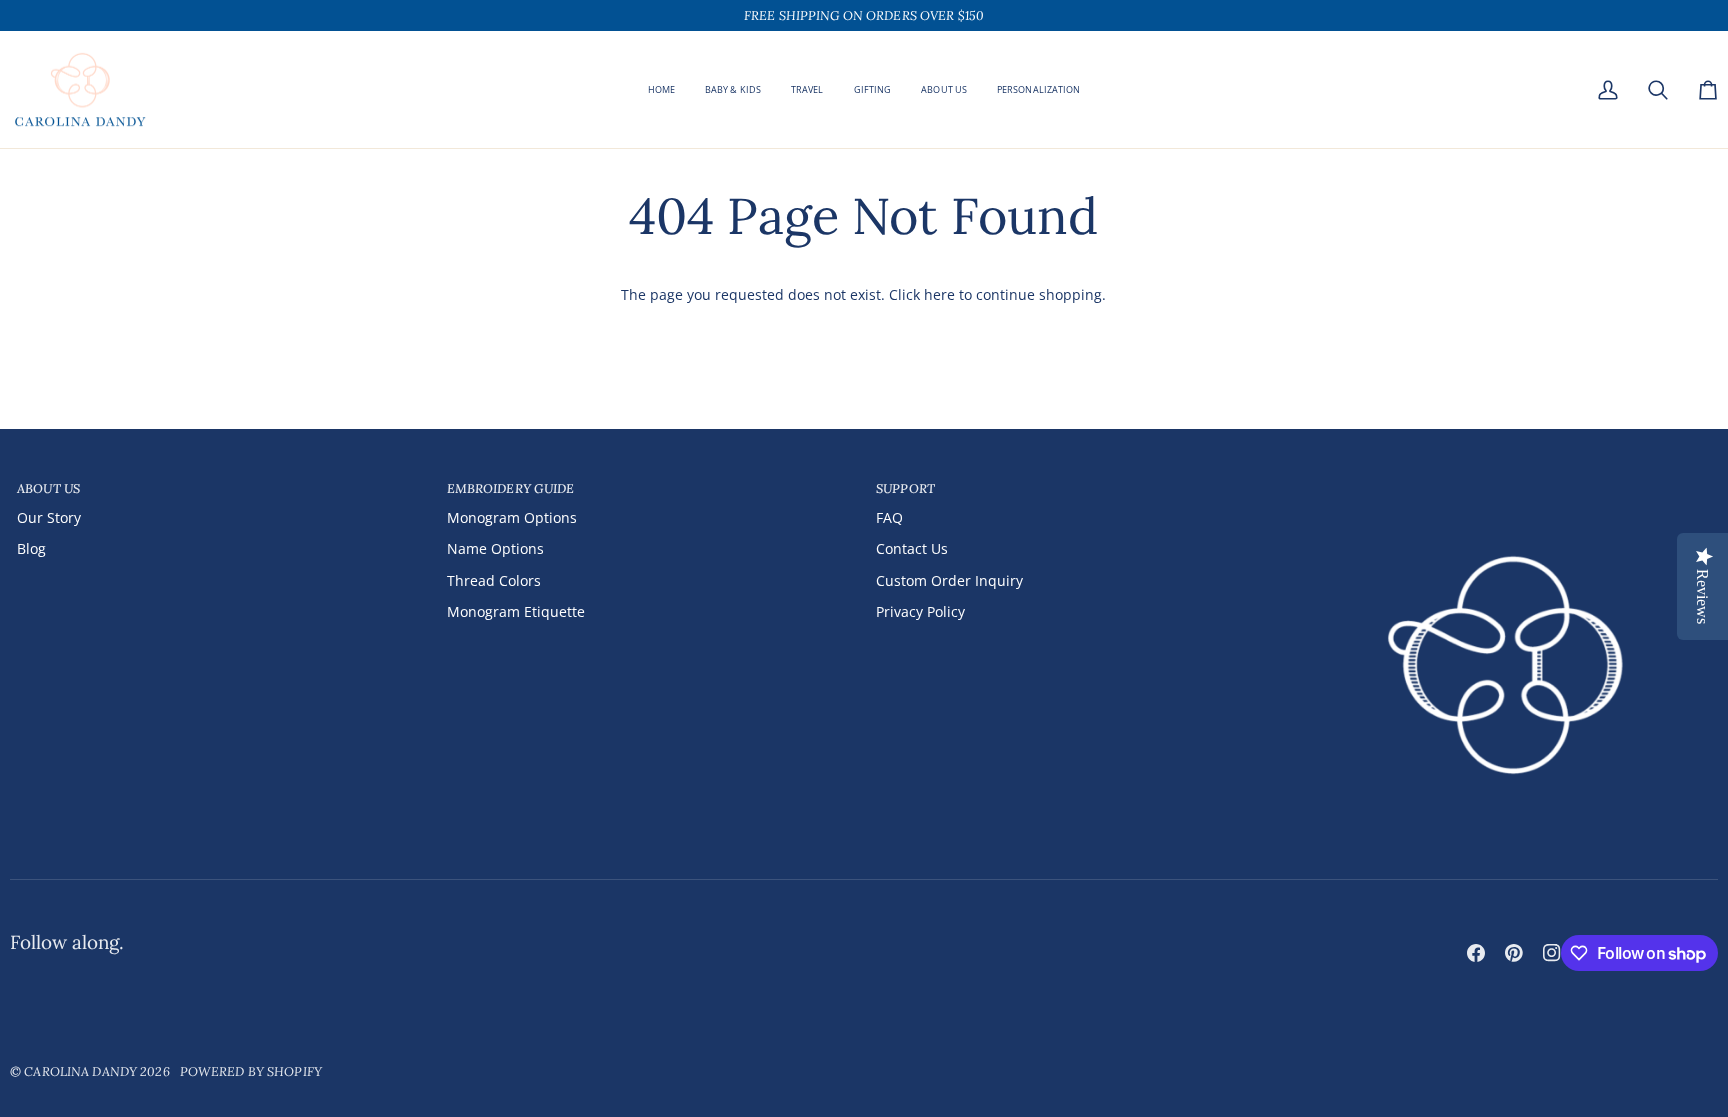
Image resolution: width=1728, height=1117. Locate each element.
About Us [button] (48, 488)
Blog (31, 548)
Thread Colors (494, 580)
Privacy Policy (920, 611)
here (939, 294)
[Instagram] (1552, 953)
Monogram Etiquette (516, 611)
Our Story (49, 517)
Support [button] (905, 488)
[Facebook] (1476, 953)
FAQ (889, 517)
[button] (873, 90)
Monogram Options (512, 517)
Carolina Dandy (80, 1071)
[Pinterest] (1514, 953)
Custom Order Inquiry (949, 580)
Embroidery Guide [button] (511, 488)
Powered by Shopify (251, 1071)
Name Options (495, 548)
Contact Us (912, 548)
